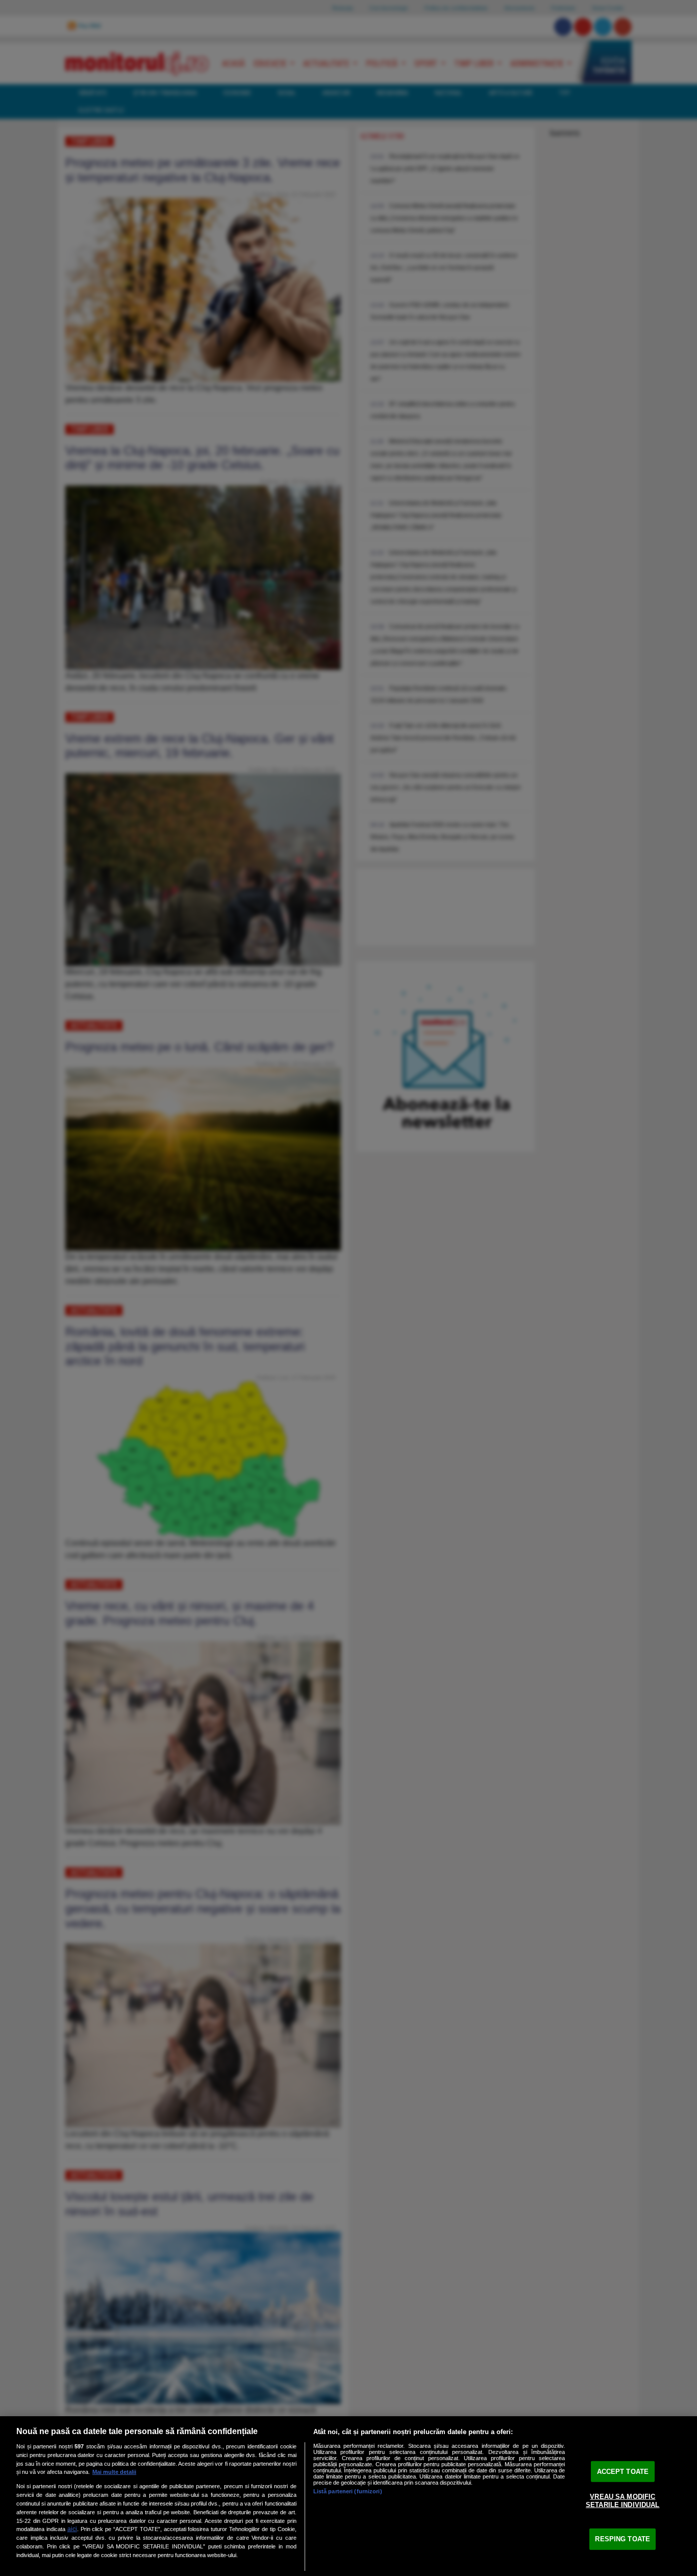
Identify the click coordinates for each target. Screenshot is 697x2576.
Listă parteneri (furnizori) (348, 2491)
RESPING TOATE (623, 2539)
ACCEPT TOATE (623, 2471)
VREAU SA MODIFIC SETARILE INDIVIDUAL (623, 2501)
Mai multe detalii (114, 2472)
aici (72, 2529)
